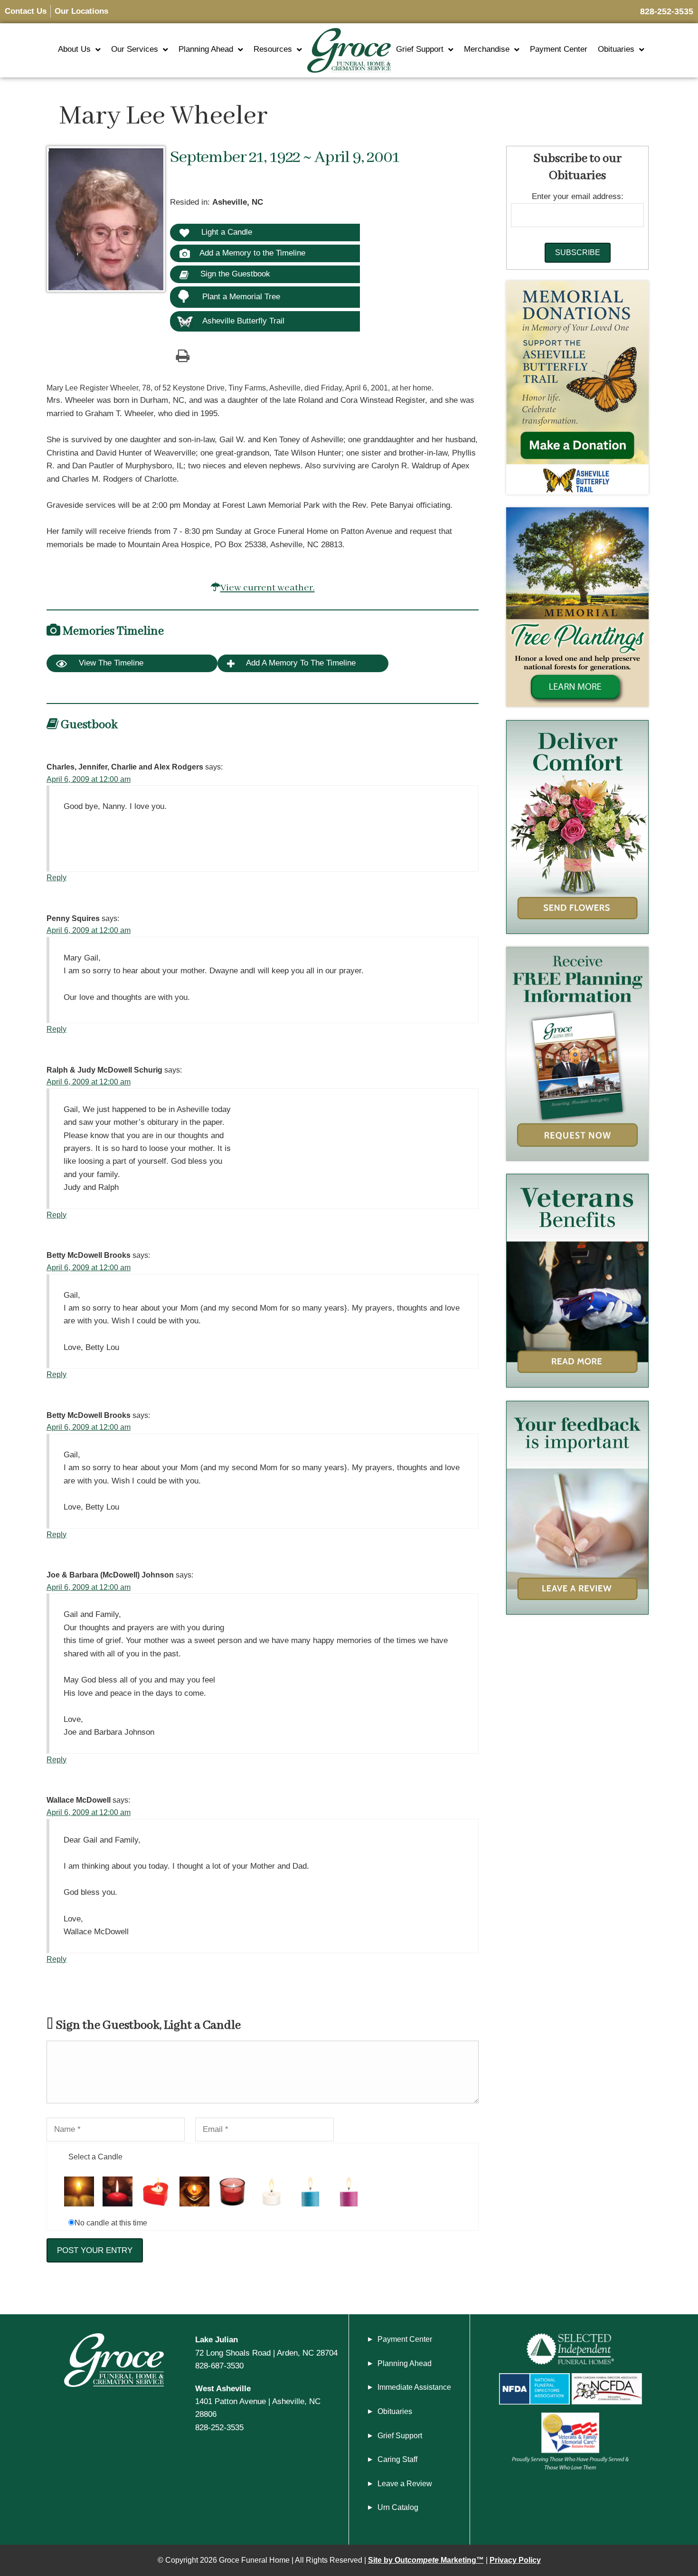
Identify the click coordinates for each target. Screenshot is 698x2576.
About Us (74, 49)
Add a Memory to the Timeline (252, 253)
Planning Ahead (206, 49)
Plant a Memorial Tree (241, 297)
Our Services (135, 49)
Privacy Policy (515, 2560)
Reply (57, 878)
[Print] (182, 355)
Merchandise (487, 49)
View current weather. (268, 588)
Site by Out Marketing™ (426, 2560)
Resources (273, 49)
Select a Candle (95, 2157)
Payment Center (559, 49)
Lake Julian (217, 2339)
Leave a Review (405, 2484)
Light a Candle (226, 232)
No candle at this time (111, 2223)
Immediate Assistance (414, 2387)
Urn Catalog (398, 2507)
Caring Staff (397, 2459)
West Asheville (223, 2388)
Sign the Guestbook (234, 274)
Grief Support (420, 49)
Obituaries (616, 49)
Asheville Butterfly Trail (243, 321)
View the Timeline (110, 663)
